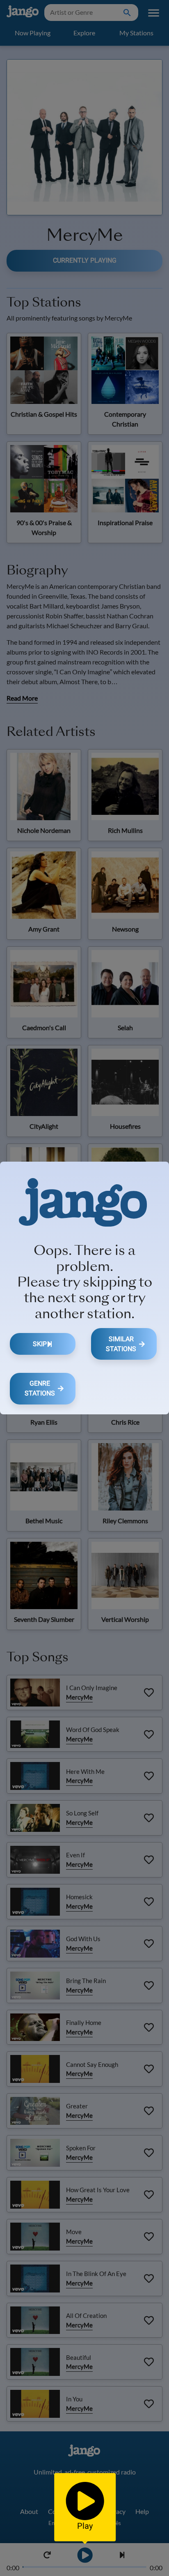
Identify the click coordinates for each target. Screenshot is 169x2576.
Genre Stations (40, 1388)
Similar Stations (121, 1344)
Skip (40, 1344)
